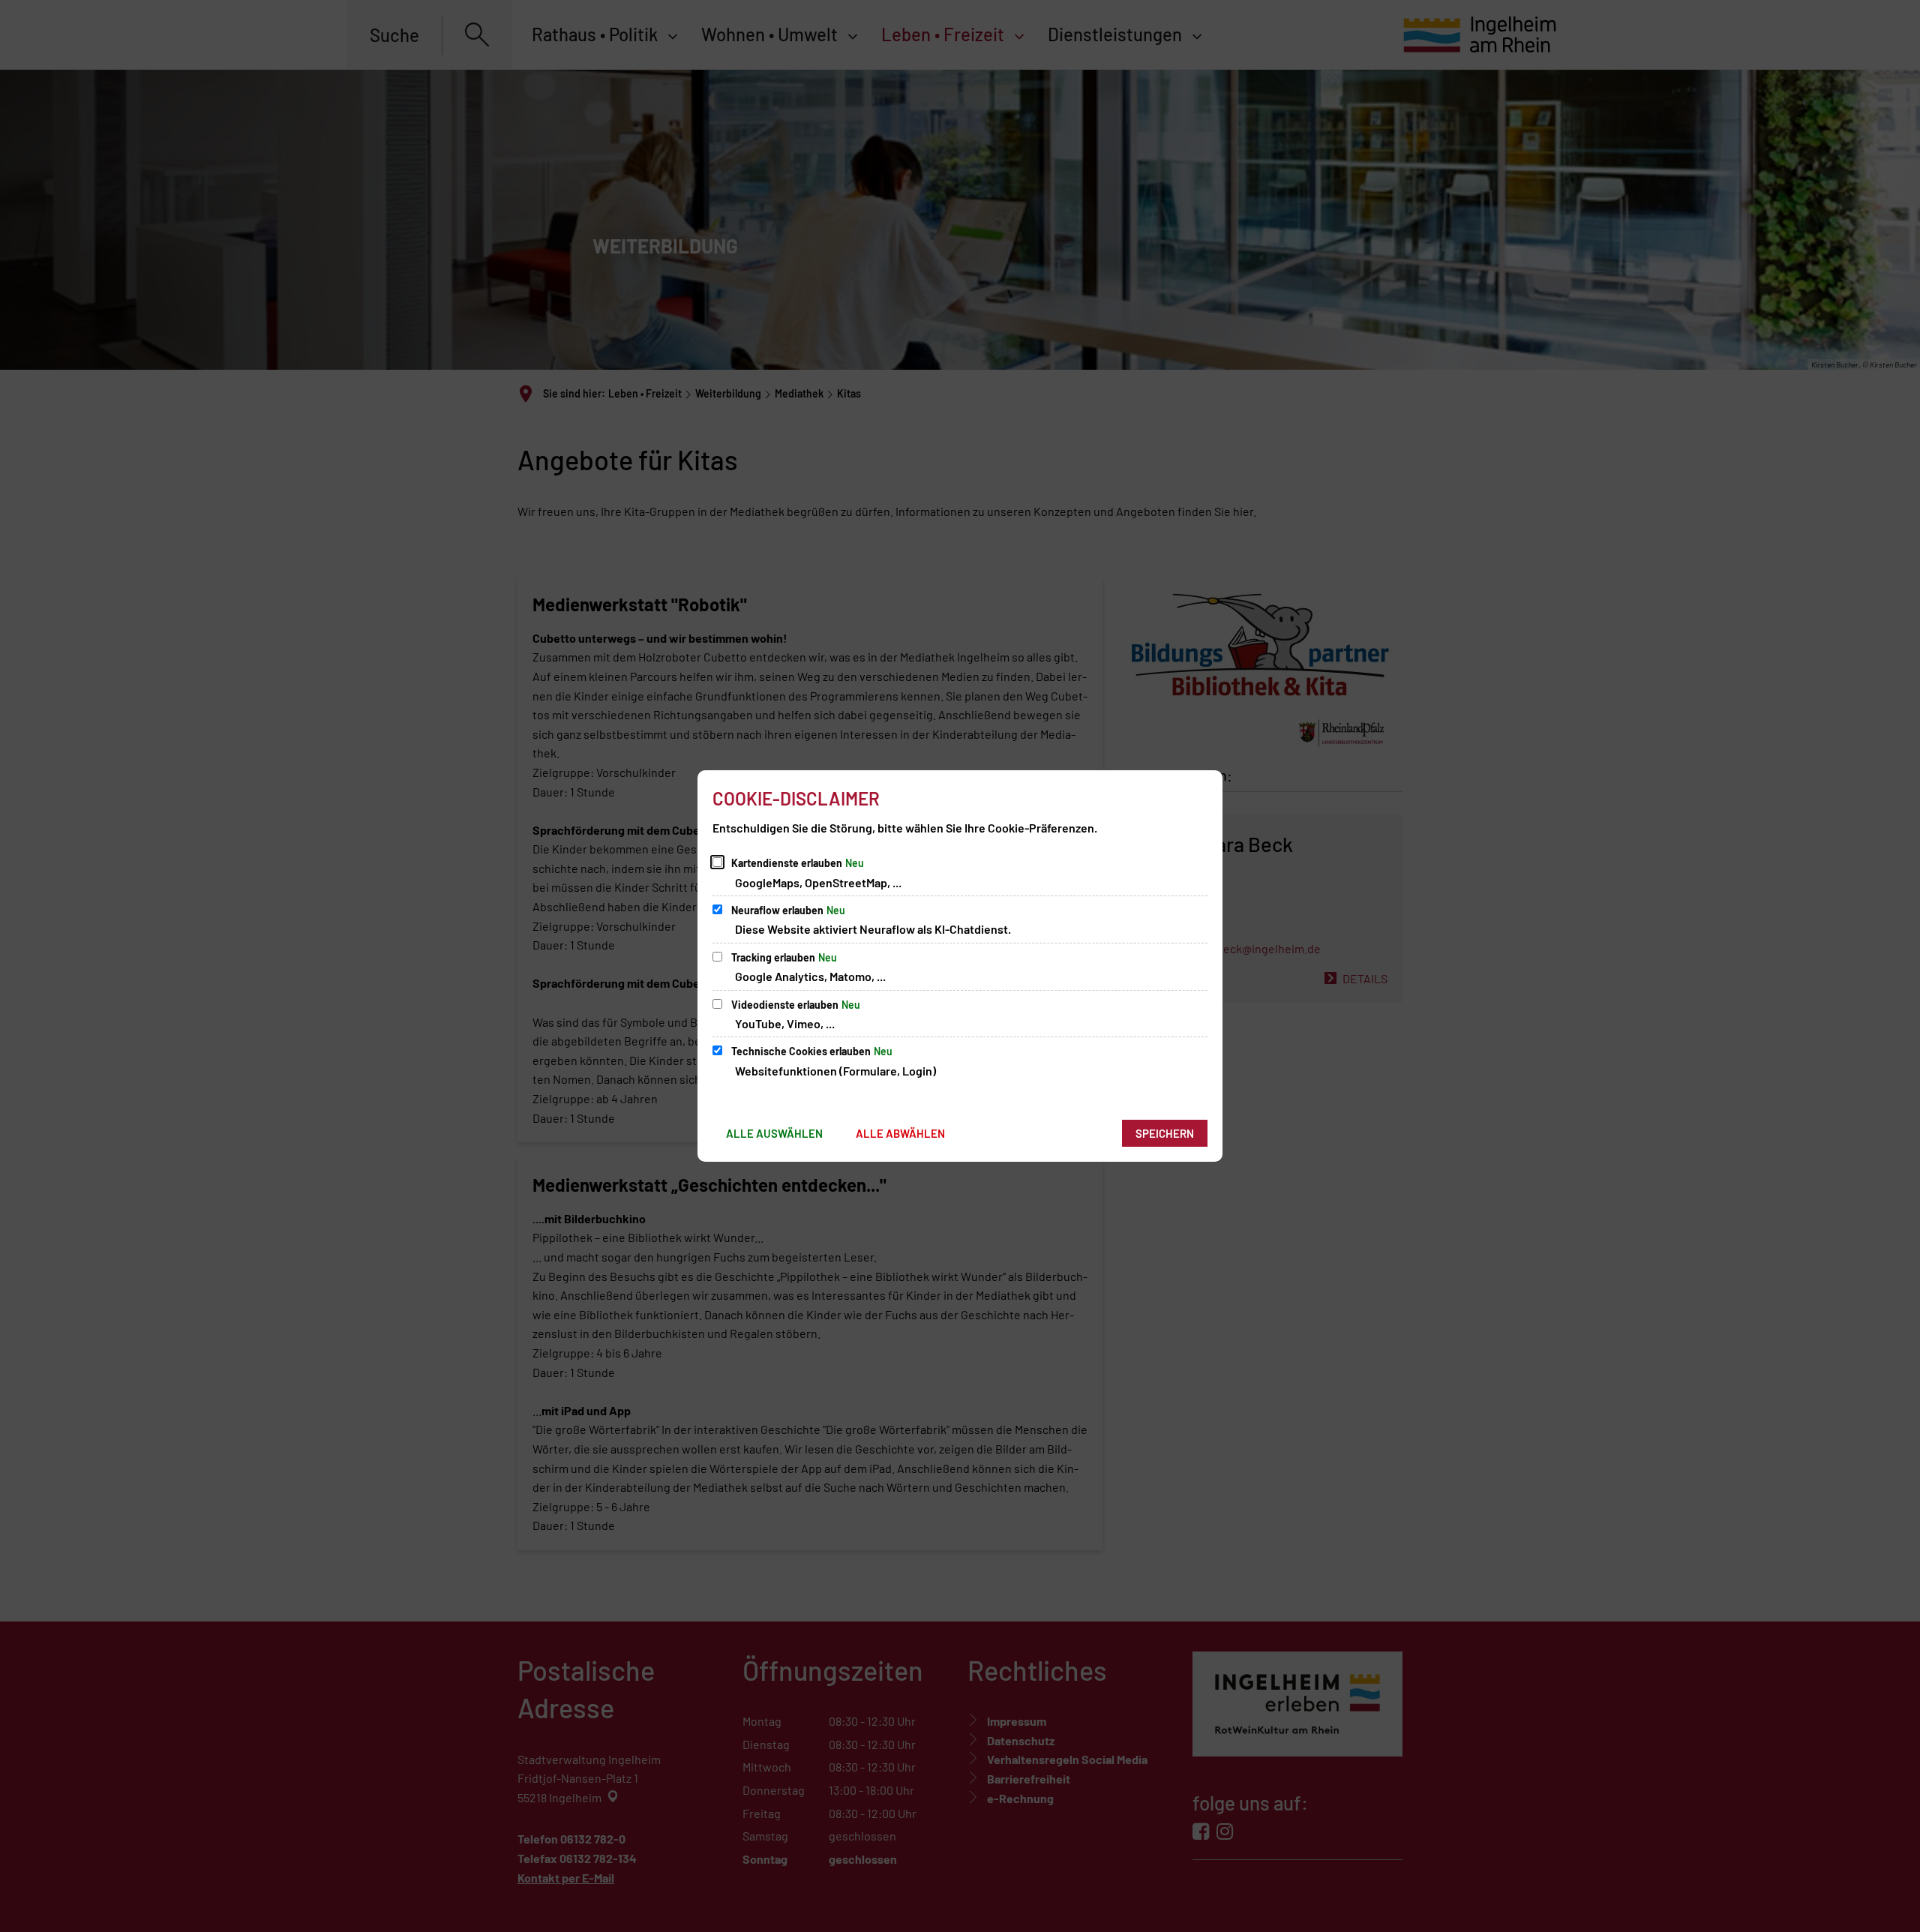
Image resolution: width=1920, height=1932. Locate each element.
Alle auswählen (774, 1133)
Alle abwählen (900, 1133)
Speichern (1165, 1133)
